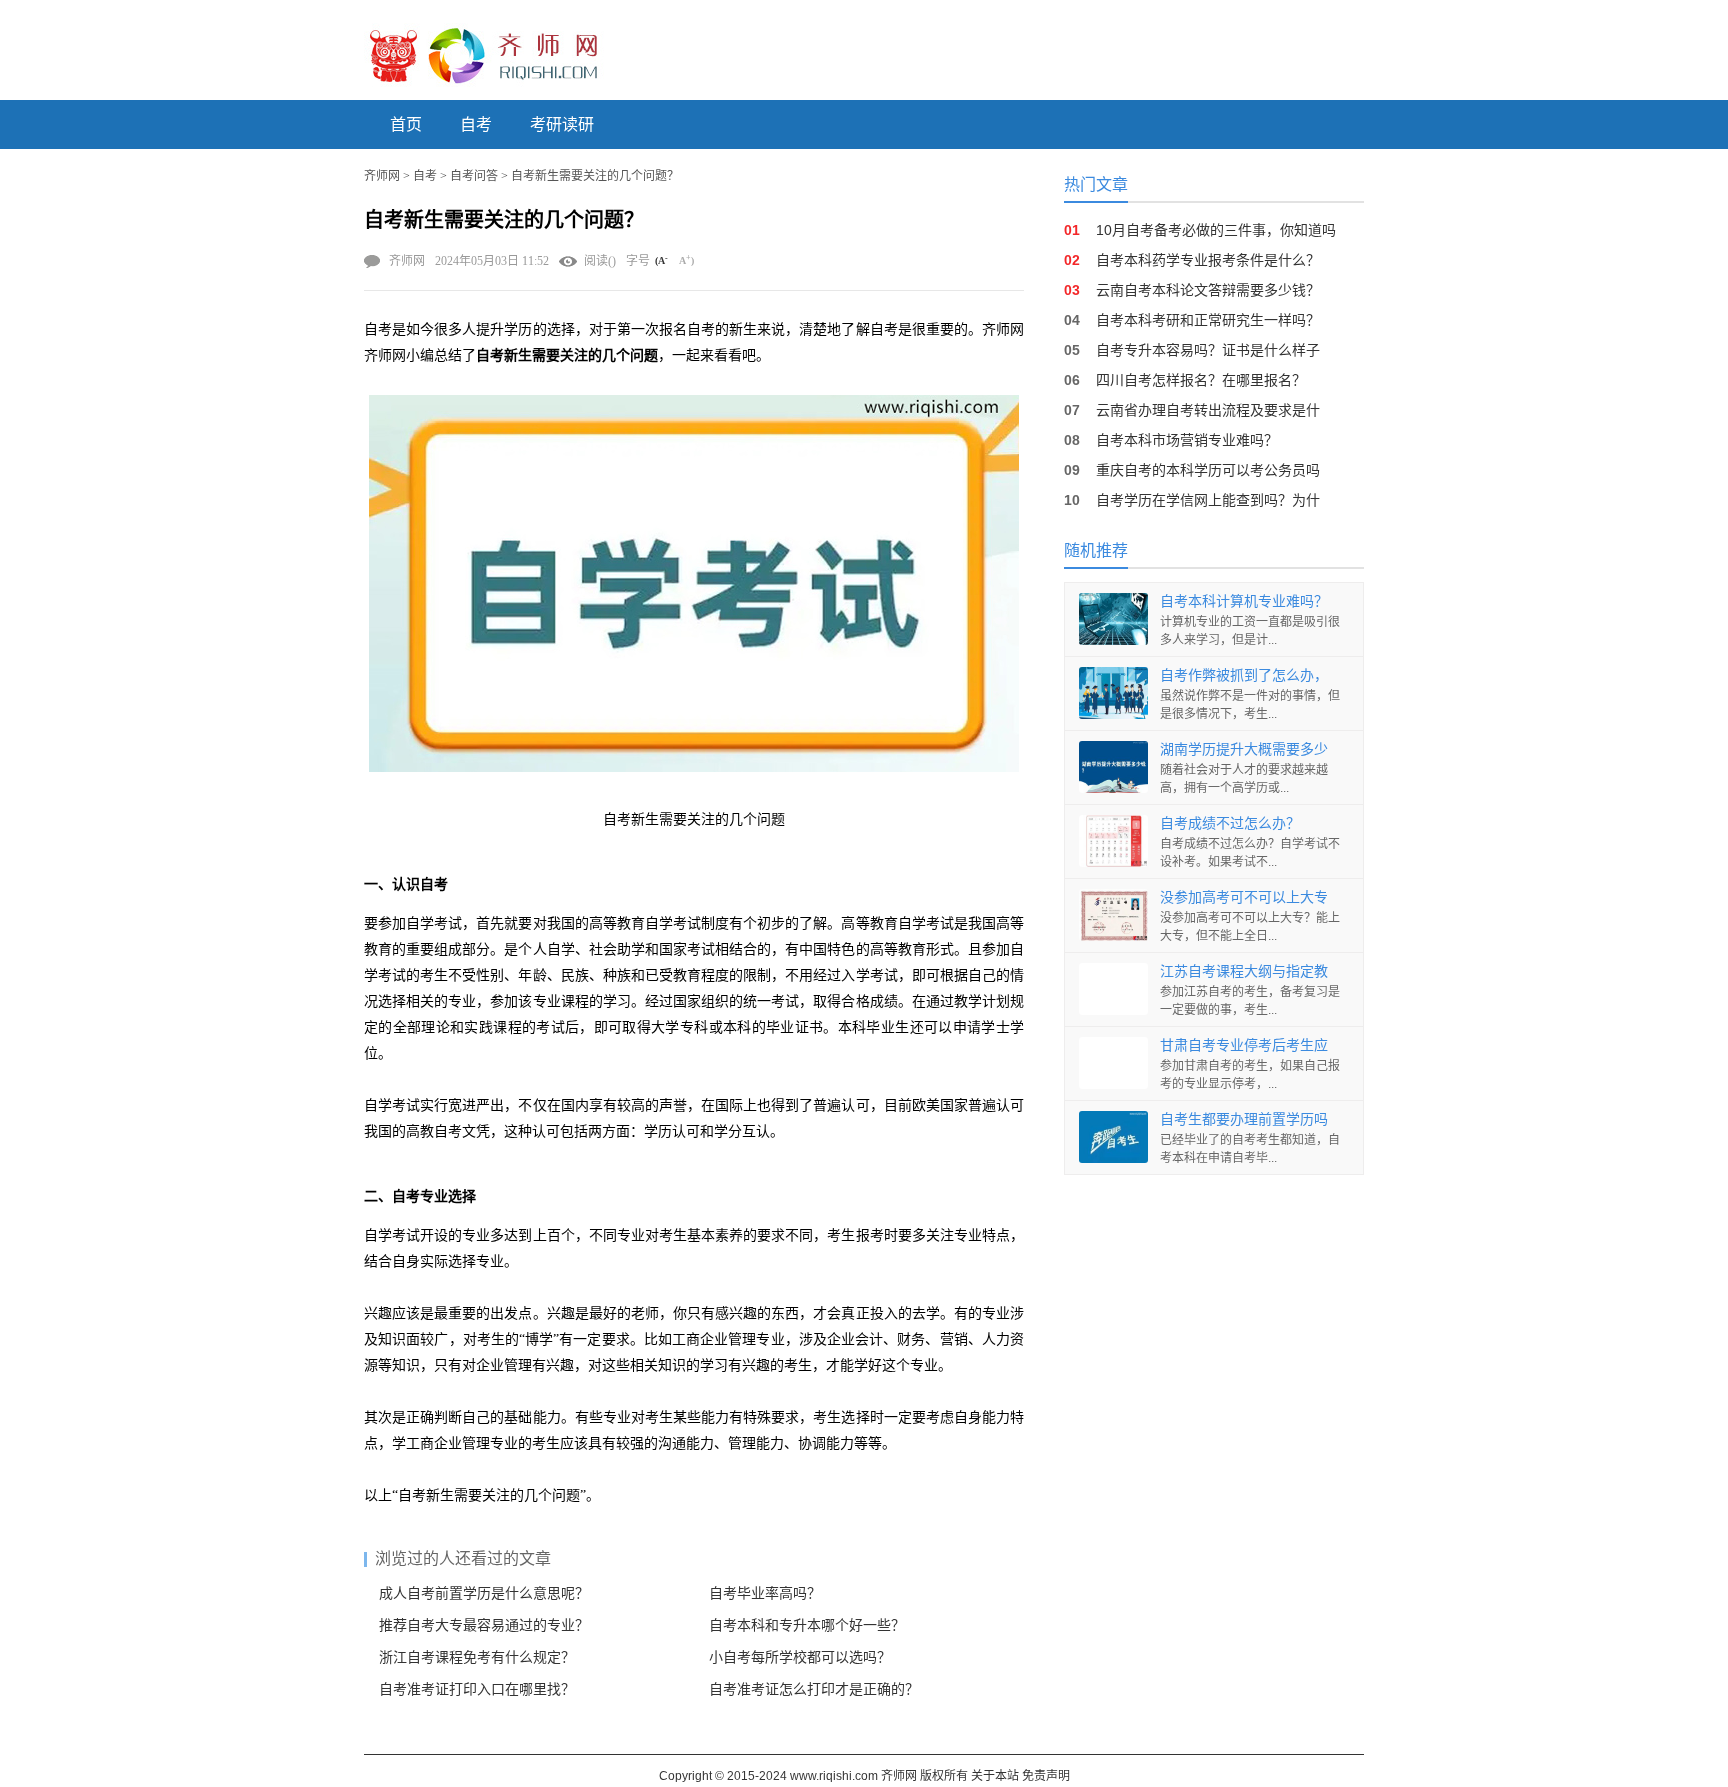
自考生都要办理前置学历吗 (1244, 1119)
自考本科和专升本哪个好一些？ (807, 1625)
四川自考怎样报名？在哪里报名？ (1201, 380)
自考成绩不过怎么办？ (1230, 823)
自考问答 (474, 176)
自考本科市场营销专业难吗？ (1187, 440)
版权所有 (944, 1776)
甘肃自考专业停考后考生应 (1244, 1045)
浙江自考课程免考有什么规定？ (477, 1657)
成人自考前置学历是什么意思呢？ (484, 1593)
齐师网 (382, 176)
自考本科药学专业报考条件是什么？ (1208, 260)
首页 (406, 124)
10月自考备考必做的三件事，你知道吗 (1216, 230)
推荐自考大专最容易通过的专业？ (484, 1625)
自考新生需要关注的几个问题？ (595, 176)
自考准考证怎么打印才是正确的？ (814, 1689)
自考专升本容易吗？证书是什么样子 (1208, 350)
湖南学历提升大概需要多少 (1244, 749)
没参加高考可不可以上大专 (1244, 897)
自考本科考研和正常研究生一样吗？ (1208, 320)
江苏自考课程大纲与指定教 (1244, 971)
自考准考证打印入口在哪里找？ (477, 1689)
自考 (476, 124)
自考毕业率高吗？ (765, 1593)
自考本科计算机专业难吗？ (1244, 601)
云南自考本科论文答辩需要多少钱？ (1208, 290)
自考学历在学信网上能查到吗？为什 (1208, 500)
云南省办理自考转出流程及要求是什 (1208, 410)
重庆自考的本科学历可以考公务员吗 (1208, 470)
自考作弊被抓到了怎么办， (1244, 675)
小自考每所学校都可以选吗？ (800, 1657)
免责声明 (1046, 1776)
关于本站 (995, 1776)
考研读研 (562, 124)
